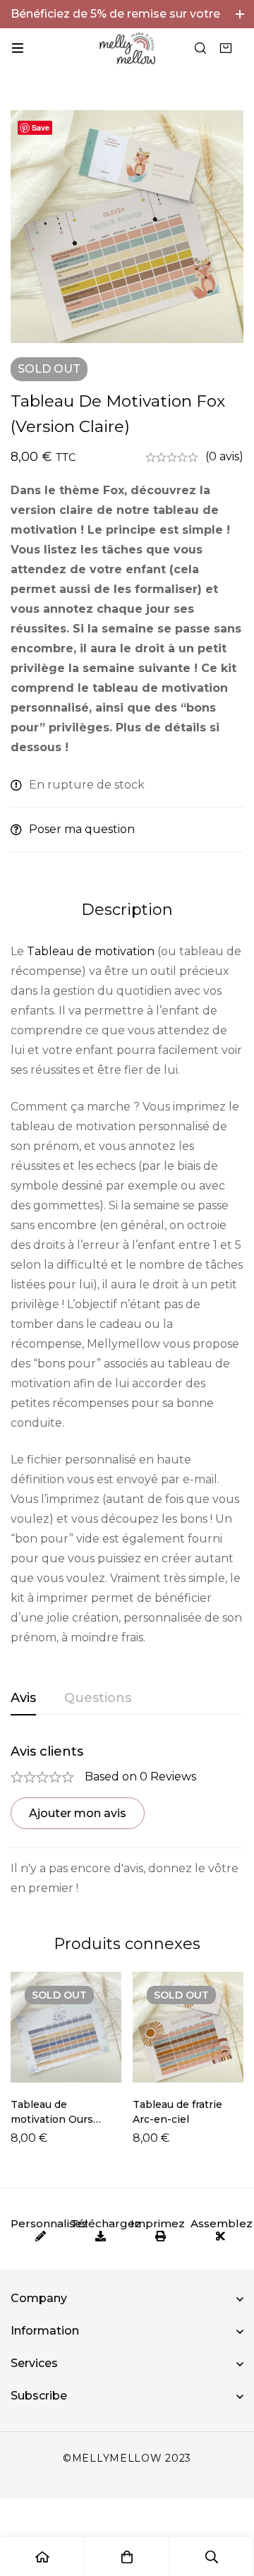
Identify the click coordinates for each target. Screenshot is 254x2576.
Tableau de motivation (91, 951)
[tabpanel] (127, 1821)
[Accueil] (42, 2557)
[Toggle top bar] (240, 14)
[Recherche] (200, 48)
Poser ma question (82, 829)
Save (41, 127)
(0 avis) (224, 456)
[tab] (23, 1699)
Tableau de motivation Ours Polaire (52, 2119)
